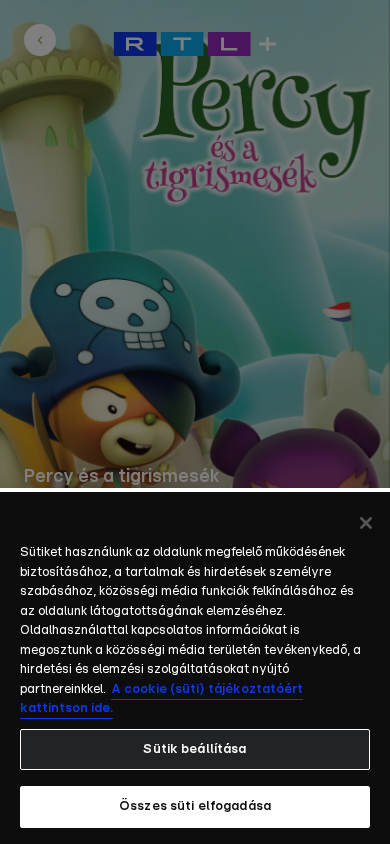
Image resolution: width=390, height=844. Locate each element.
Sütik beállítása (194, 749)
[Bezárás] (366, 523)
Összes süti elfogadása (195, 806)
